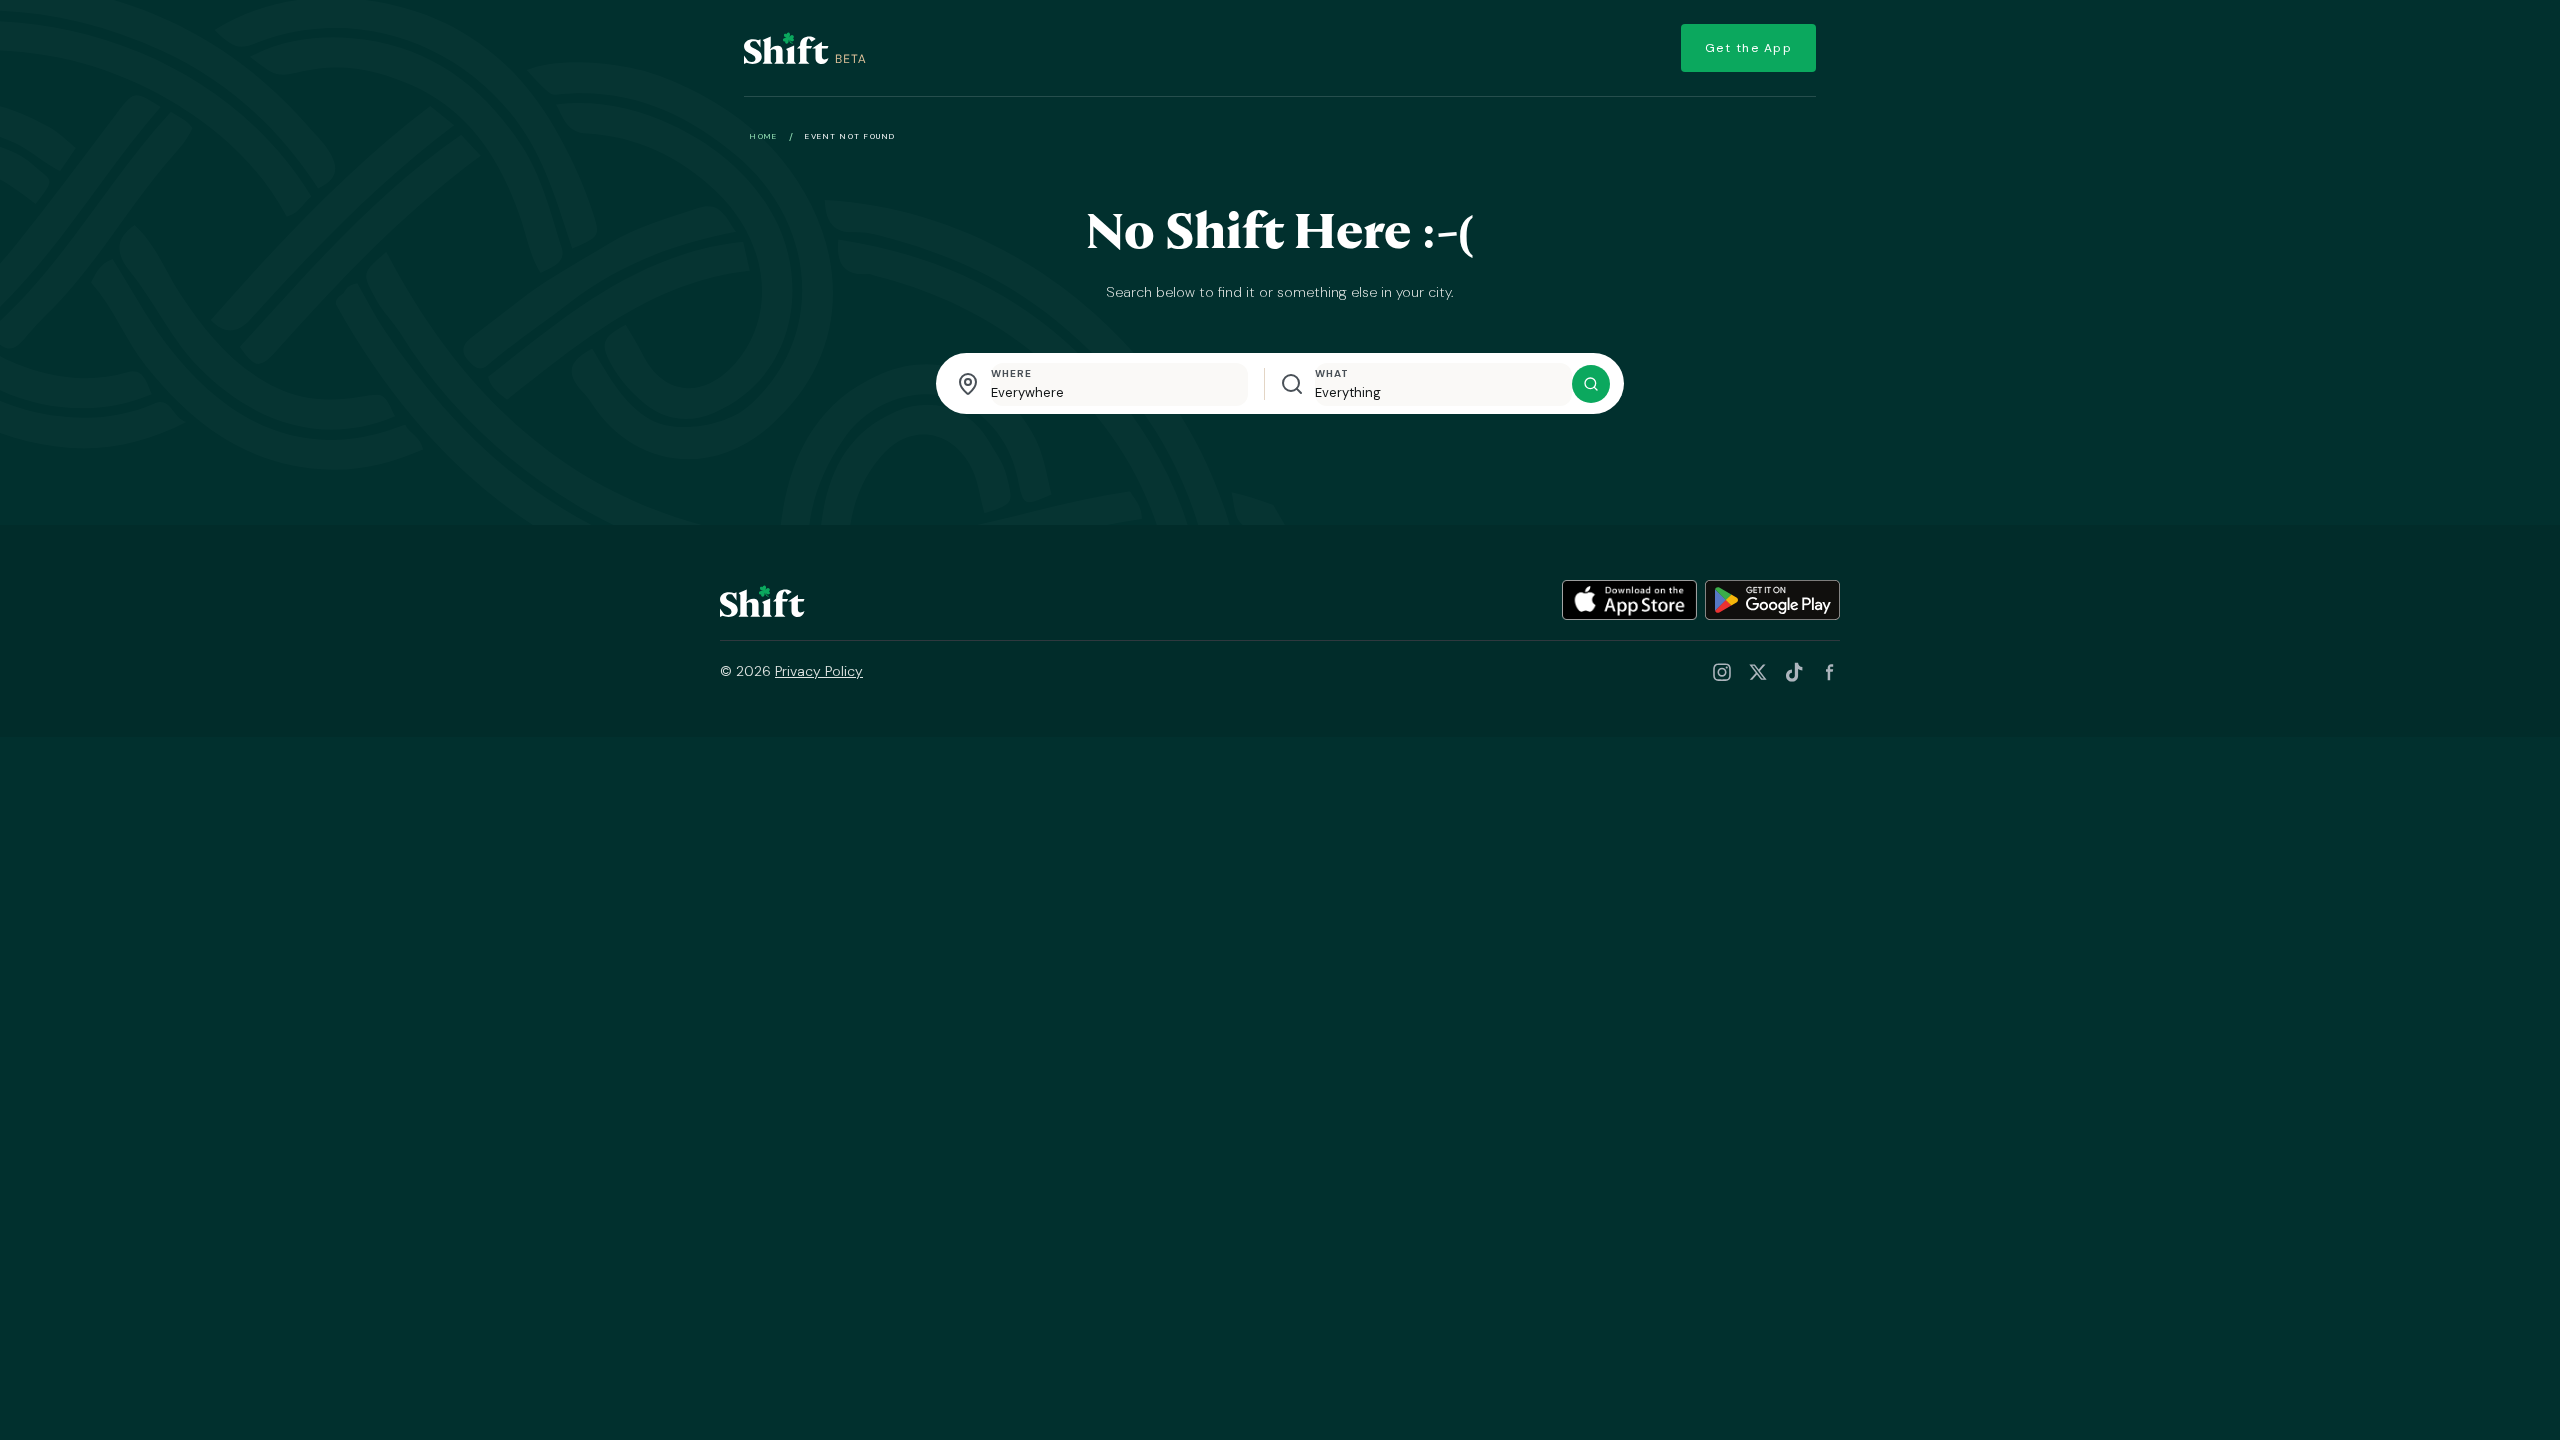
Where (1011, 373)
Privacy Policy (819, 671)
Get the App (1749, 48)
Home (763, 136)
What (1332, 373)
